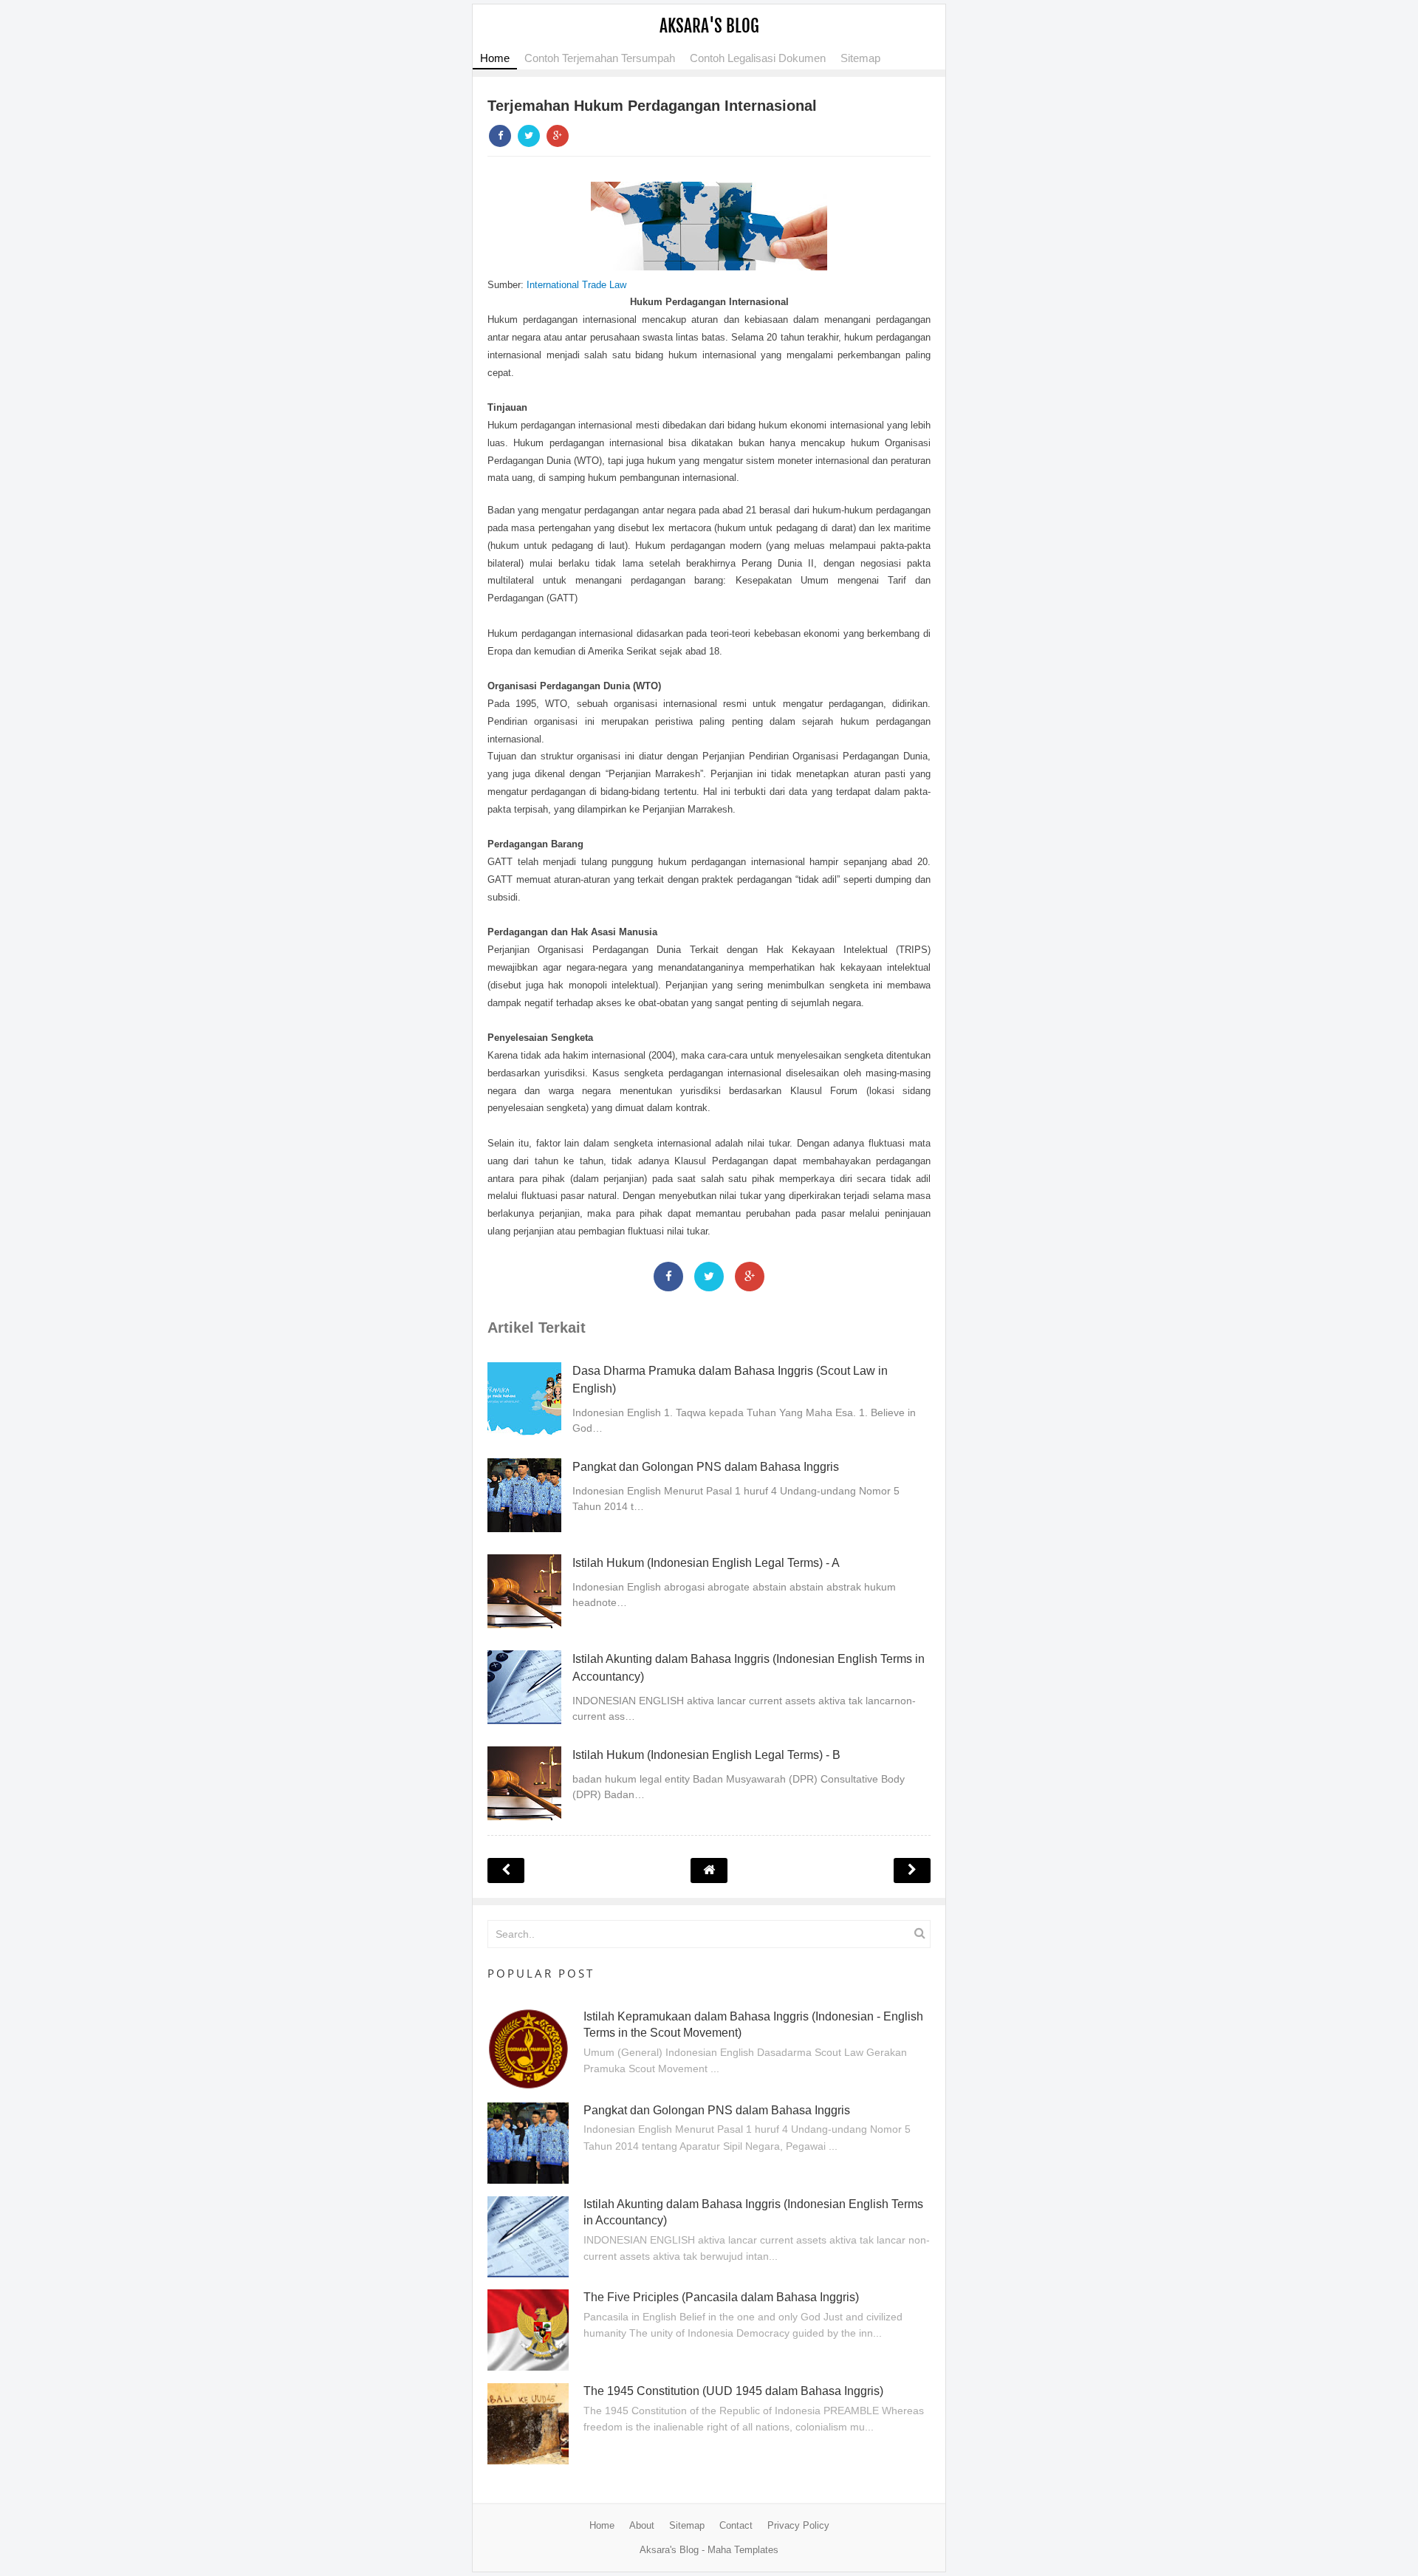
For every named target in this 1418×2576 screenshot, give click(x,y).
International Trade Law (576, 285)
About (642, 2525)
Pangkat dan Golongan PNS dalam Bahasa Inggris (706, 1467)
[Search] (919, 1933)
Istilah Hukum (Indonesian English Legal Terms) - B (706, 1755)
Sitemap (860, 58)
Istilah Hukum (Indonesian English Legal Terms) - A (706, 1563)
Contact (736, 2525)
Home (495, 58)
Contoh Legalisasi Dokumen (758, 58)
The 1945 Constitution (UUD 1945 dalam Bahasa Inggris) (733, 2391)
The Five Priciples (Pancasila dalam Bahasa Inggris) (721, 2297)
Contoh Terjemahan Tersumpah (600, 58)
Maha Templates (743, 2550)
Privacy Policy (798, 2525)
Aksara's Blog (709, 26)
